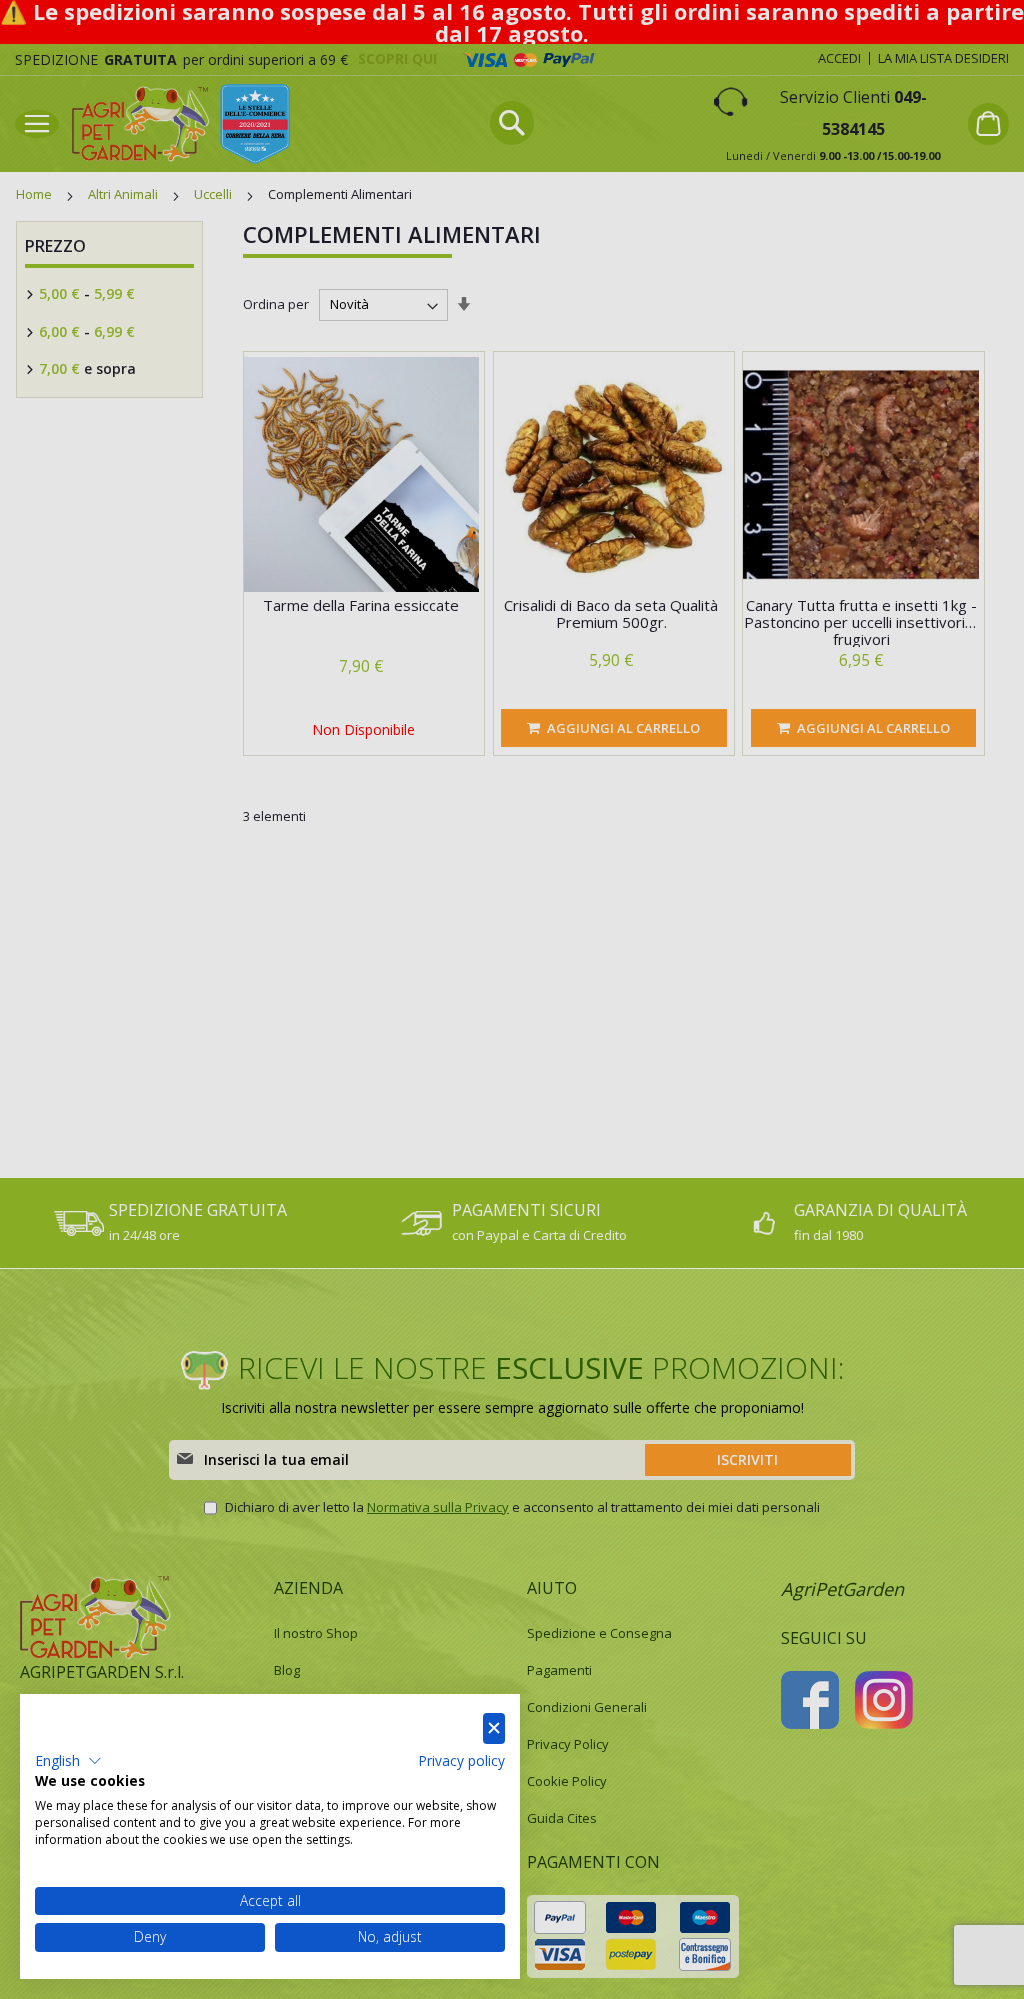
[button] (68, 1761)
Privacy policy (461, 1760)
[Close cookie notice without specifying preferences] (494, 1728)
